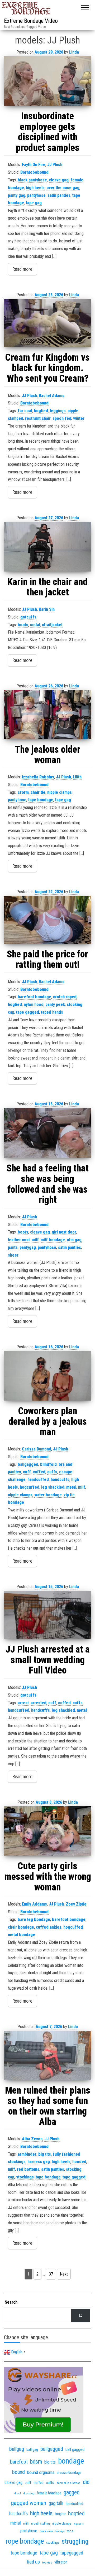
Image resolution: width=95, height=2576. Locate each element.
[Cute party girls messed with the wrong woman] (47, 1831)
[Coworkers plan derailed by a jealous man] (47, 1376)
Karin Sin (47, 609)
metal (35, 625)
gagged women (28, 2503)
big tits (45, 2154)
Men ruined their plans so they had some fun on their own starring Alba (48, 2106)
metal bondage (22, 1935)
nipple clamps (60, 792)
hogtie (60, 2514)
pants (13, 1247)
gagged (72, 2492)
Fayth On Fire (34, 165)
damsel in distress (68, 2483)
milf (35, 1240)
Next (64, 2274)
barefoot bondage (34, 997)
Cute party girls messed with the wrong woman (48, 1877)
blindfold (48, 1464)
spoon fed (62, 418)
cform (23, 792)
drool (18, 2493)
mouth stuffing (41, 2523)
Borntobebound (34, 172)
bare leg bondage (34, 1919)
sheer (13, 1255)
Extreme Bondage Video (31, 21)
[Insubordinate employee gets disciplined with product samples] (47, 81)
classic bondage (69, 2473)
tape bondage (41, 800)
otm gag (74, 1240)
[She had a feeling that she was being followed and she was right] (47, 1133)
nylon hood (34, 1004)
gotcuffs (28, 617)
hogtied (41, 411)
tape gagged (28, 1012)
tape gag (34, 203)
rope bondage (25, 2541)
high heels (35, 188)
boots (23, 625)
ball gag (32, 2449)
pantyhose (36, 195)
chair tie (38, 792)
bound (18, 2472)
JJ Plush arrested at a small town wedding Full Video (48, 1660)
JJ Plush (55, 165)
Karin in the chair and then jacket (47, 587)
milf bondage (53, 1240)
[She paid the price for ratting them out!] (47, 920)
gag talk (56, 2503)
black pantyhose (32, 180)
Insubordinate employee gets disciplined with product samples (48, 132)
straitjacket (52, 625)
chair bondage (21, 1927)
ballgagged (28, 1464)
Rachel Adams (52, 396)
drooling (29, 2493)
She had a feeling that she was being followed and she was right (48, 1184)
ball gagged (75, 2449)
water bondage (48, 1495)
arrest (23, 1703)
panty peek (55, 1004)
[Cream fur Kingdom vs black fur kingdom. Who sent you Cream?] (47, 323)
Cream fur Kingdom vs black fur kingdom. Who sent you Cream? (47, 368)
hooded (79, 2162)
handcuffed (38, 1479)
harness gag (39, 2162)
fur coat (25, 411)
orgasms (79, 2524)
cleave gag (59, 180)
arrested (39, 1703)
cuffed (39, 1472)
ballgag (17, 2449)
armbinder (27, 2154)
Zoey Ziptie (76, 1904)
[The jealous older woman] (47, 715)
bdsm (36, 2462)
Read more (22, 269)
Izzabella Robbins (38, 777)
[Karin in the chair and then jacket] (47, 547)
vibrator (61, 2562)
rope (70, 2531)
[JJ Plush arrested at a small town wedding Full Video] (47, 1615)
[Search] (80, 2315)
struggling (75, 2541)
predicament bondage (52, 2531)
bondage (71, 2461)
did (86, 2482)
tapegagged (72, 2553)
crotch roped (65, 997)
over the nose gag (63, 188)
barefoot (19, 2462)
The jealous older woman (48, 755)
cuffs (52, 1472)
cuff (27, 1472)
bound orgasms (41, 2472)
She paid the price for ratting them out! (47, 960)
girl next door (64, 1232)
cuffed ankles (49, 1927)
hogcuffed (30, 1487)
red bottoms (28, 2169)
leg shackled (53, 1487)
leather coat (19, 1240)
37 (51, 2274)
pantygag (28, 1247)
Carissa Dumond (37, 1449)
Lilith (77, 777)
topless (47, 2563)
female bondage (49, 2493)
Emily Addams (34, 1904)
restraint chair (38, 418)
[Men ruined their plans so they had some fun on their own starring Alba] (47, 2055)
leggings (58, 411)
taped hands (52, 1012)
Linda (74, 52)
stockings (25, 2177)
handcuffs (60, 1479)
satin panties (59, 195)
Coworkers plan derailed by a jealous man (48, 1421)
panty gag (17, 195)
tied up (33, 2562)
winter (79, 418)
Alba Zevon (32, 2139)
